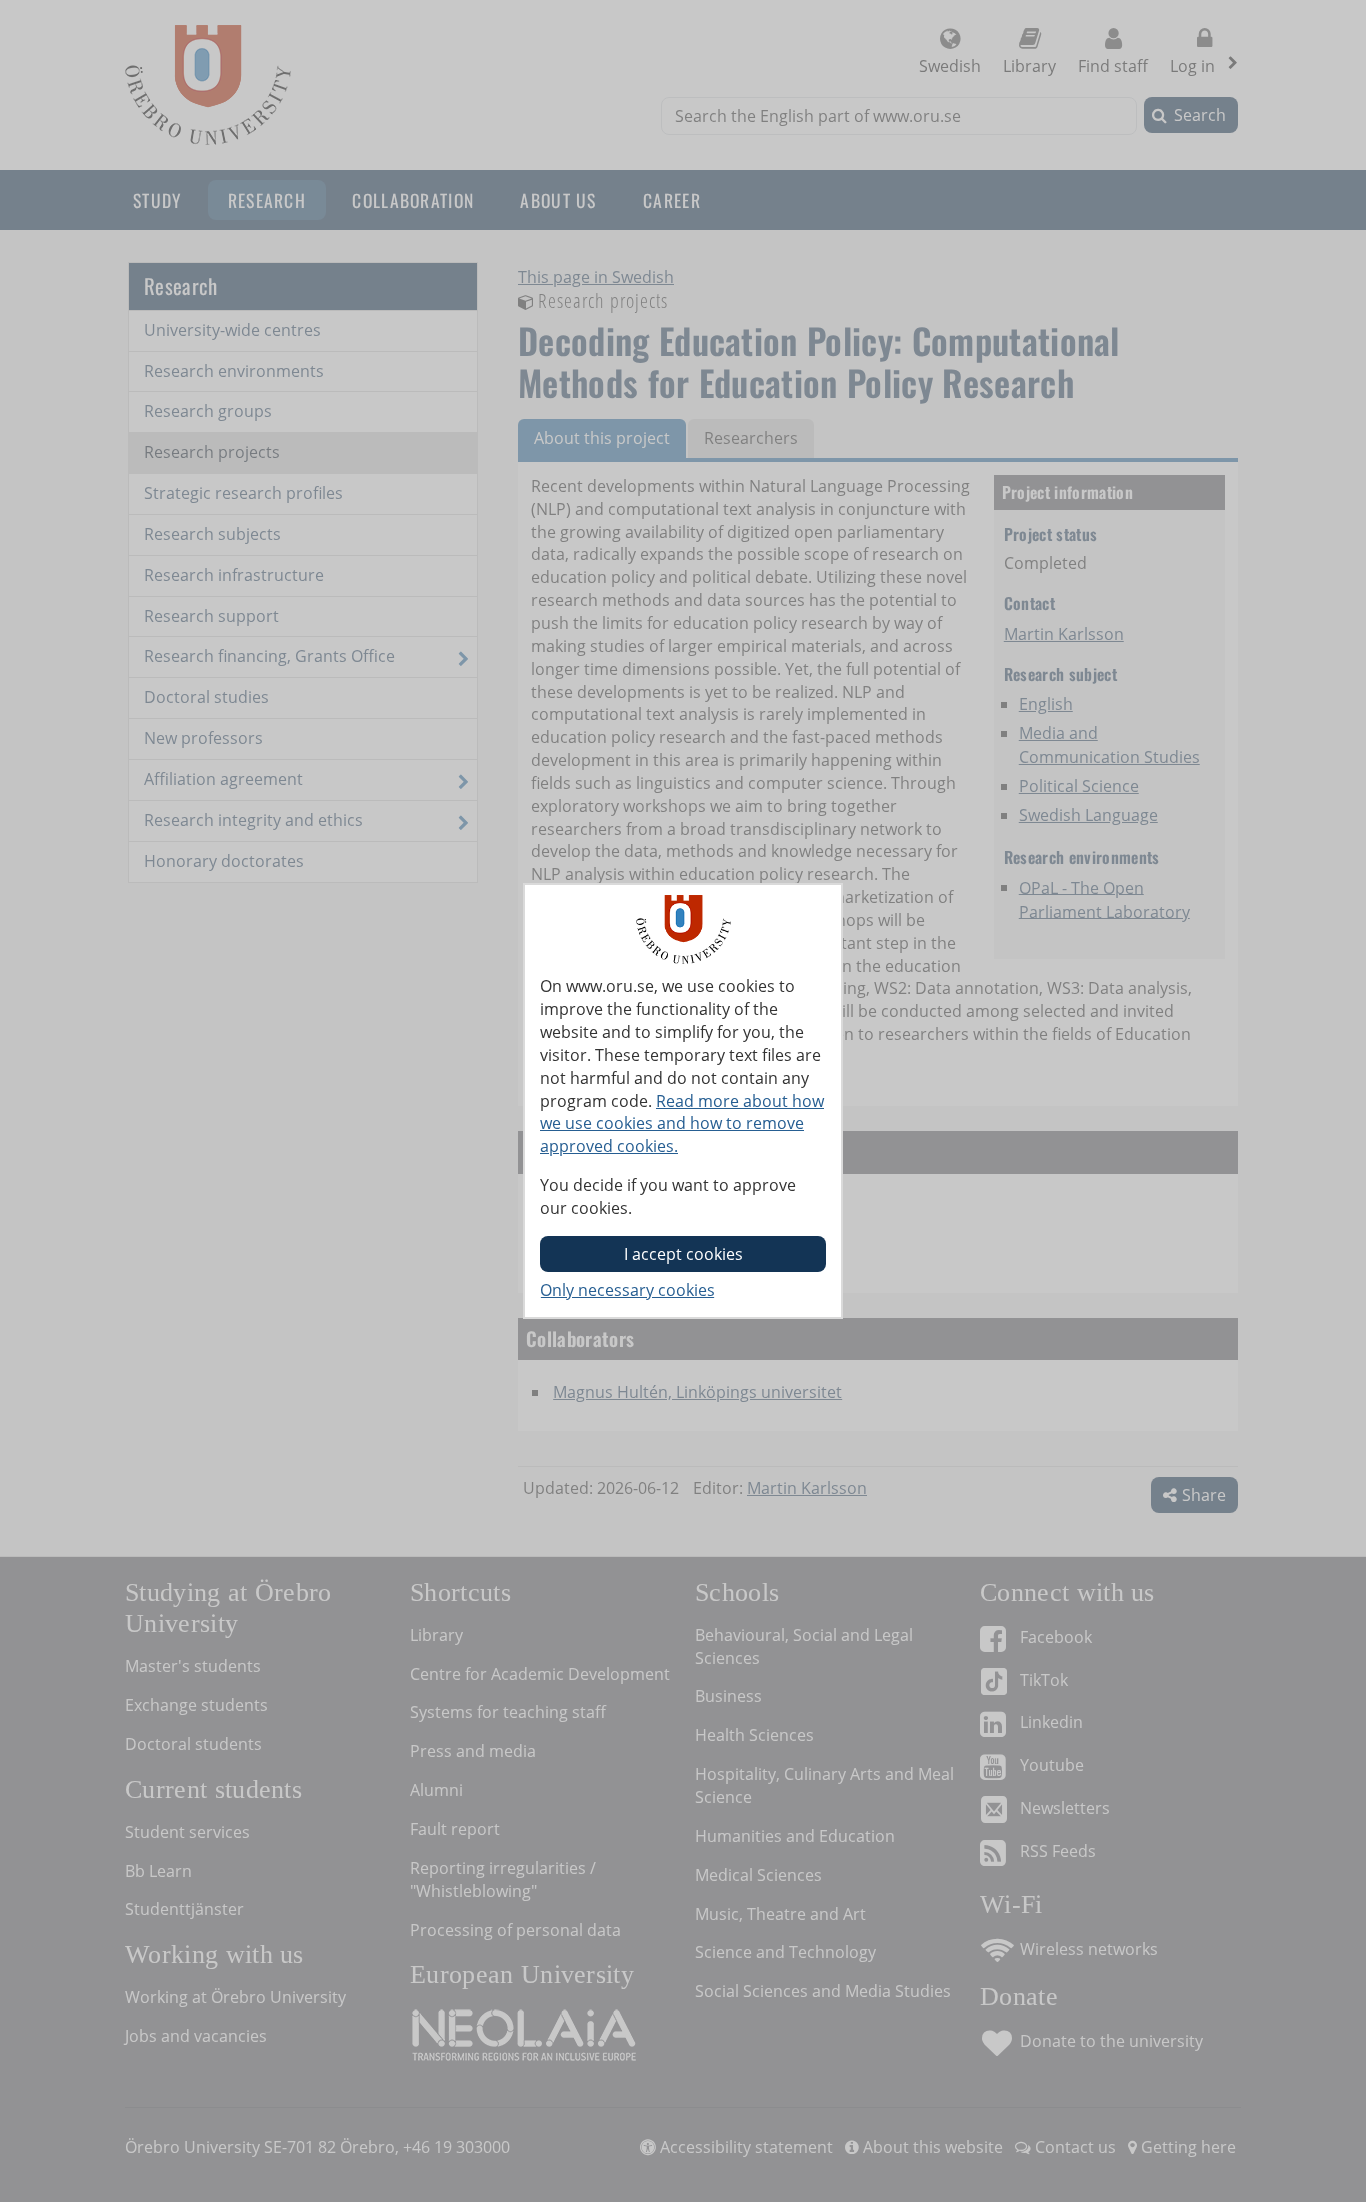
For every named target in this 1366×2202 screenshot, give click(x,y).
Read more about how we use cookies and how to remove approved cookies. (682, 1124)
